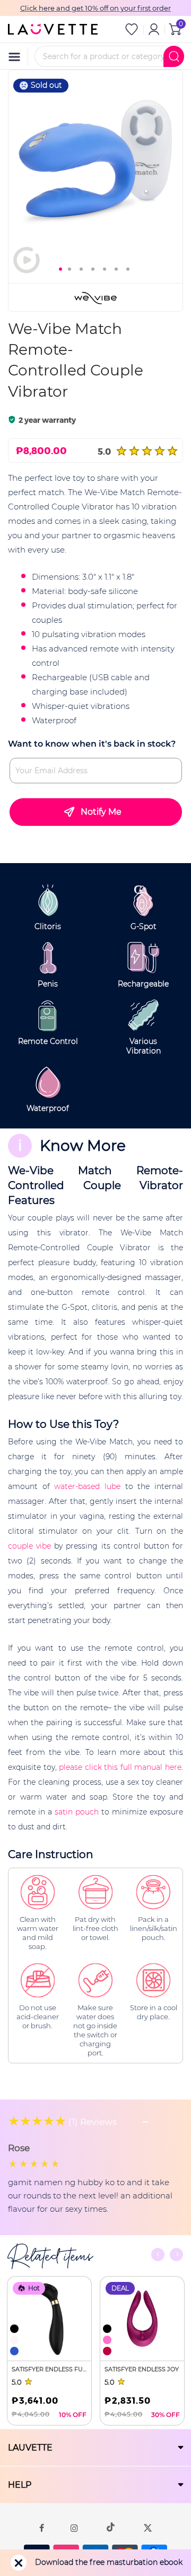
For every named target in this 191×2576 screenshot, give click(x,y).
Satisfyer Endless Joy (142, 2369)
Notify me (101, 812)
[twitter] (148, 2527)
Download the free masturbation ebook (109, 2562)
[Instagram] (74, 2527)
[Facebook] (42, 2527)
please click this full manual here (120, 1767)
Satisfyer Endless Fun (49, 2369)
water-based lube (87, 1486)
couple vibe (29, 1546)
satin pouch (77, 1812)
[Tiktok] (111, 2527)
